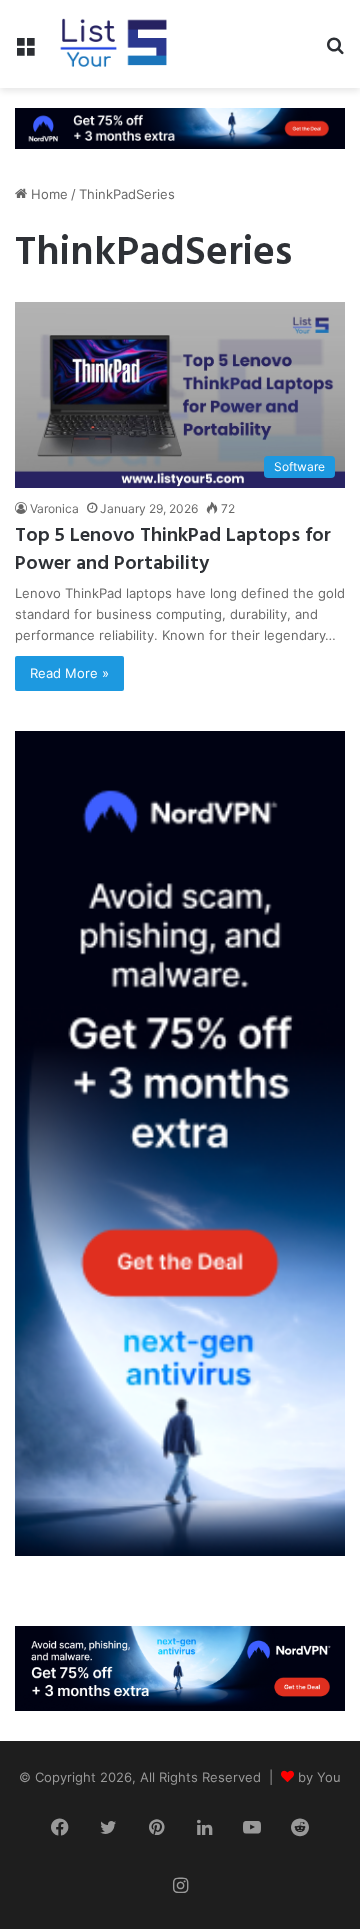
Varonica (54, 508)
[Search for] (335, 51)
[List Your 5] (114, 44)
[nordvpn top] (180, 127)
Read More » (69, 673)
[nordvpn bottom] (180, 1667)
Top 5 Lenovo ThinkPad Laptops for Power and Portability (173, 550)
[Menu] (25, 51)
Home (47, 194)
